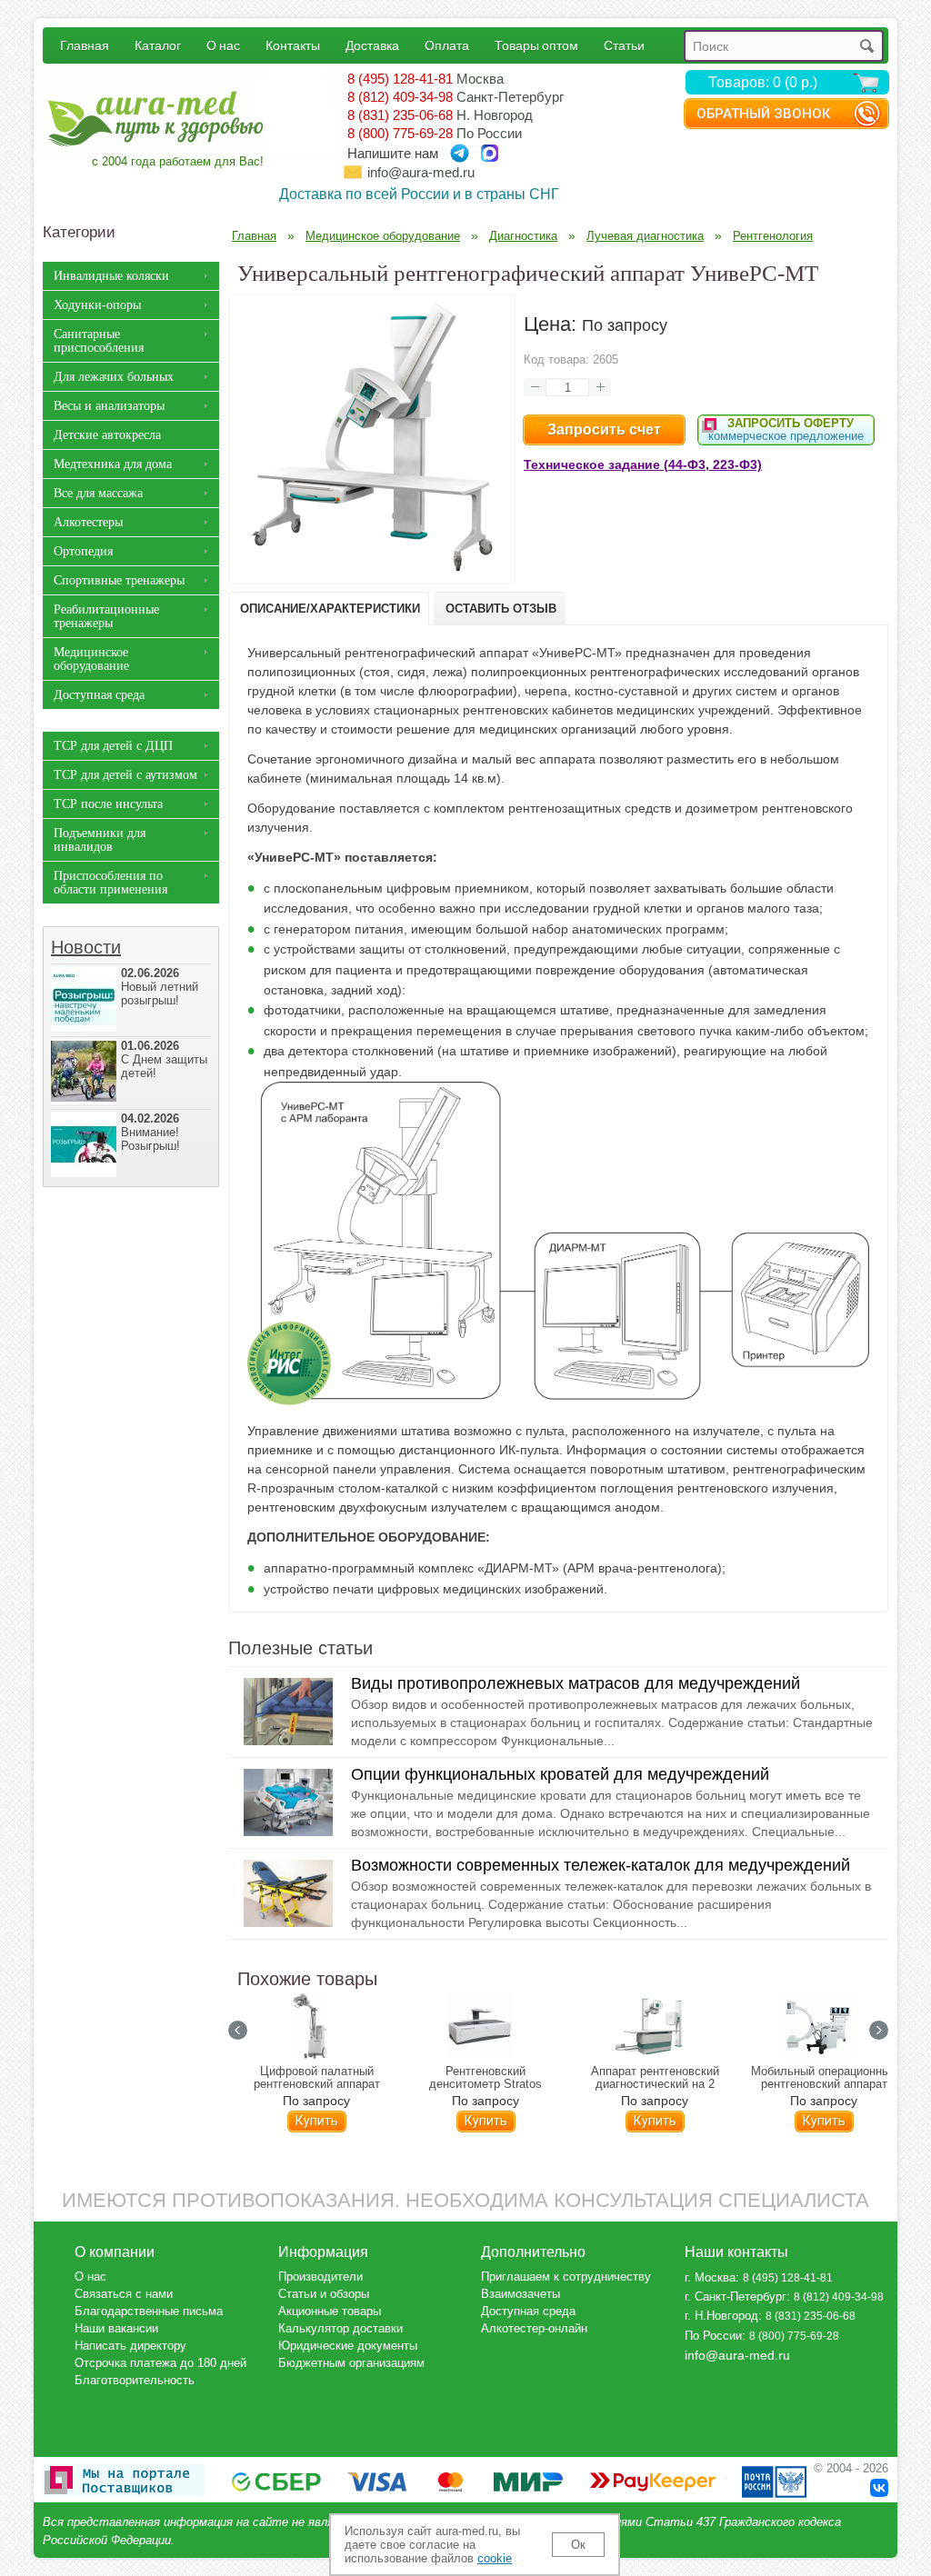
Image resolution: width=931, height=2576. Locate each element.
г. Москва (710, 2277)
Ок (578, 2545)
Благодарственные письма (149, 2311)
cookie (495, 2558)
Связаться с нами (124, 2294)
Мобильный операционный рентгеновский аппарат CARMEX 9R (824, 2084)
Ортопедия (83, 551)
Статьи (624, 45)
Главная (85, 45)
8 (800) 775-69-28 (400, 133)
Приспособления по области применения (110, 883)
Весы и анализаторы (109, 406)
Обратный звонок (763, 114)
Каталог (158, 45)
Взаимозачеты (521, 2294)
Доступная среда (99, 695)
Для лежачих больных (114, 377)
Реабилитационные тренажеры (106, 616)
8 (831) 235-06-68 (400, 115)
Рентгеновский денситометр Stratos (486, 2078)
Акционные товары (330, 2311)
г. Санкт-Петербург (736, 2296)
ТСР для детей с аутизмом (125, 775)
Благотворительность (135, 2380)
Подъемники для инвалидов (100, 840)
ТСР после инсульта (108, 804)
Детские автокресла (107, 435)
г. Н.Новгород (721, 2316)
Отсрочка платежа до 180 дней (160, 2363)
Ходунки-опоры (97, 305)
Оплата (447, 45)
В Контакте (879, 2488)
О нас (223, 45)
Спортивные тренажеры (119, 580)
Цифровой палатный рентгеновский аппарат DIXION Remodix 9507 (317, 2084)
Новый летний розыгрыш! (160, 987)
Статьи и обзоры (324, 2294)
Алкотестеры (88, 522)
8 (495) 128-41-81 (400, 79)
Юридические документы (348, 2346)
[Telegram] (460, 153)
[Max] (490, 153)
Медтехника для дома (113, 464)
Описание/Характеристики (330, 609)
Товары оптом (536, 45)
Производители (320, 2276)
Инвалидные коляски (111, 276)
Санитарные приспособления (99, 341)
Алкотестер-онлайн (534, 2328)
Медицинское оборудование (91, 659)
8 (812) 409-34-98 (400, 97)
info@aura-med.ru (421, 172)
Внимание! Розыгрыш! (150, 1132)
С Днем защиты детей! (164, 1059)
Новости (86, 947)
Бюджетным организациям (351, 2363)
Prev (238, 2030)
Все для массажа (98, 493)
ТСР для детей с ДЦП (113, 746)
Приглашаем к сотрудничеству (566, 2276)
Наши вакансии (116, 2328)
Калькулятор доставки (340, 2328)
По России (713, 2336)
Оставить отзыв (501, 609)
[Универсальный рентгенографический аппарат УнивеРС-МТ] (372, 570)
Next (879, 2030)
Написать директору (130, 2346)
